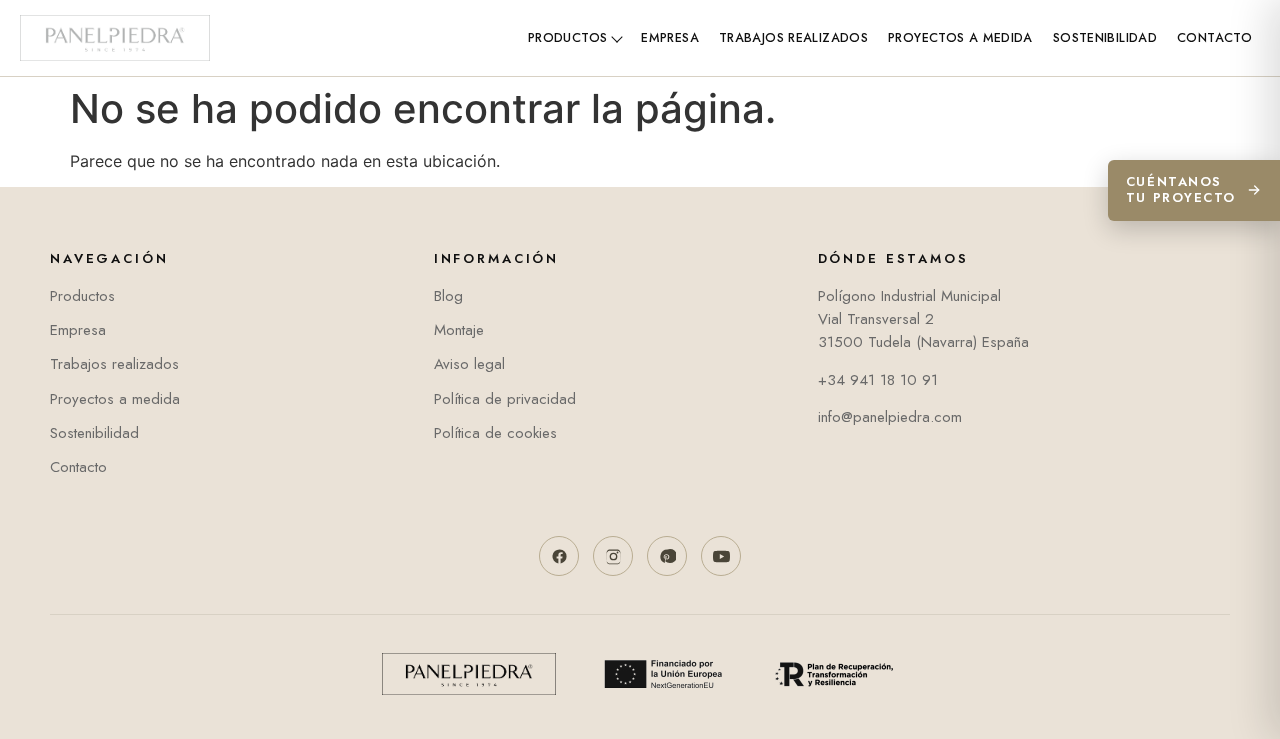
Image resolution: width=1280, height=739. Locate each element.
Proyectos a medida (960, 38)
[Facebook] (559, 556)
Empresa (670, 38)
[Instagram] (613, 556)
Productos (567, 38)
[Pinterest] (667, 556)
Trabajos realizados (793, 38)
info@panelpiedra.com (890, 417)
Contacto (1214, 38)
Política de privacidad (505, 399)
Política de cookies (495, 433)
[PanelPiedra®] (115, 38)
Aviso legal (469, 364)
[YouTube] (721, 556)
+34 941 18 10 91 (878, 380)
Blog (448, 296)
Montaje (459, 330)
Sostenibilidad (1105, 38)
